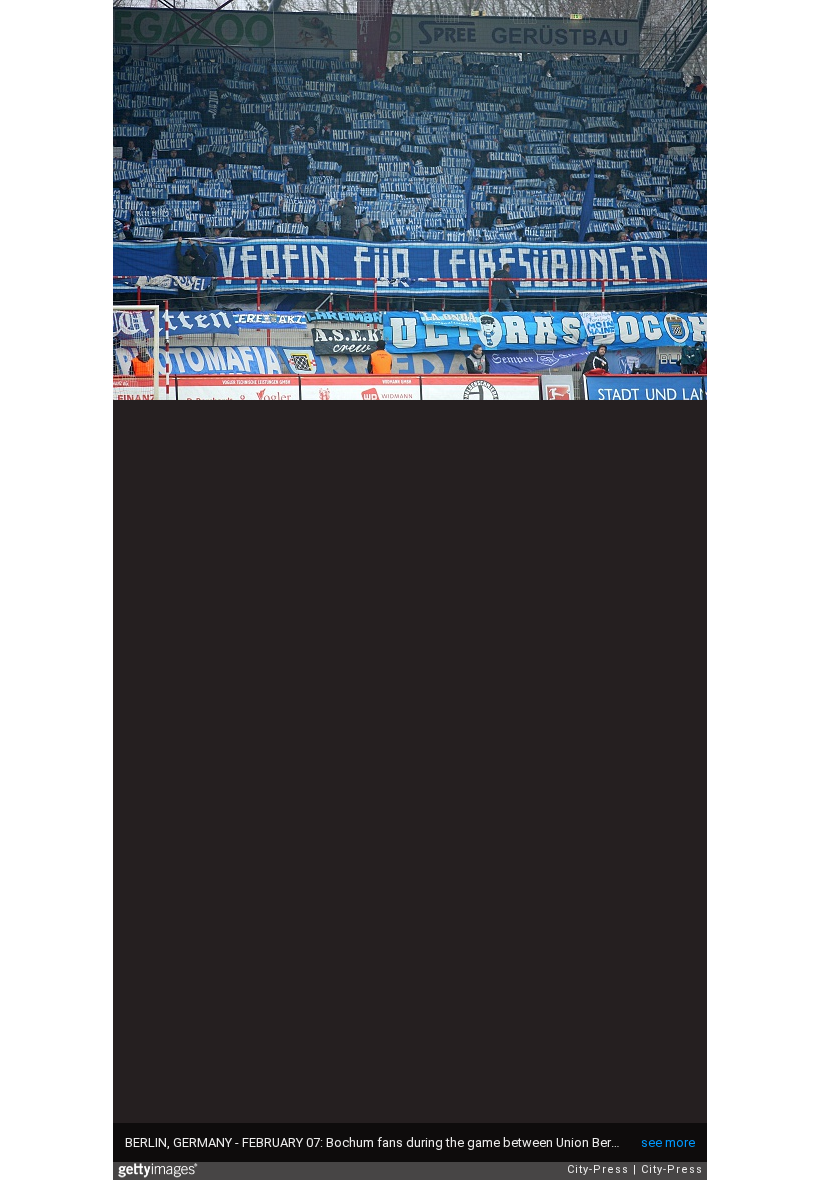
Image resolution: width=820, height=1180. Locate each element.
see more (668, 1142)
